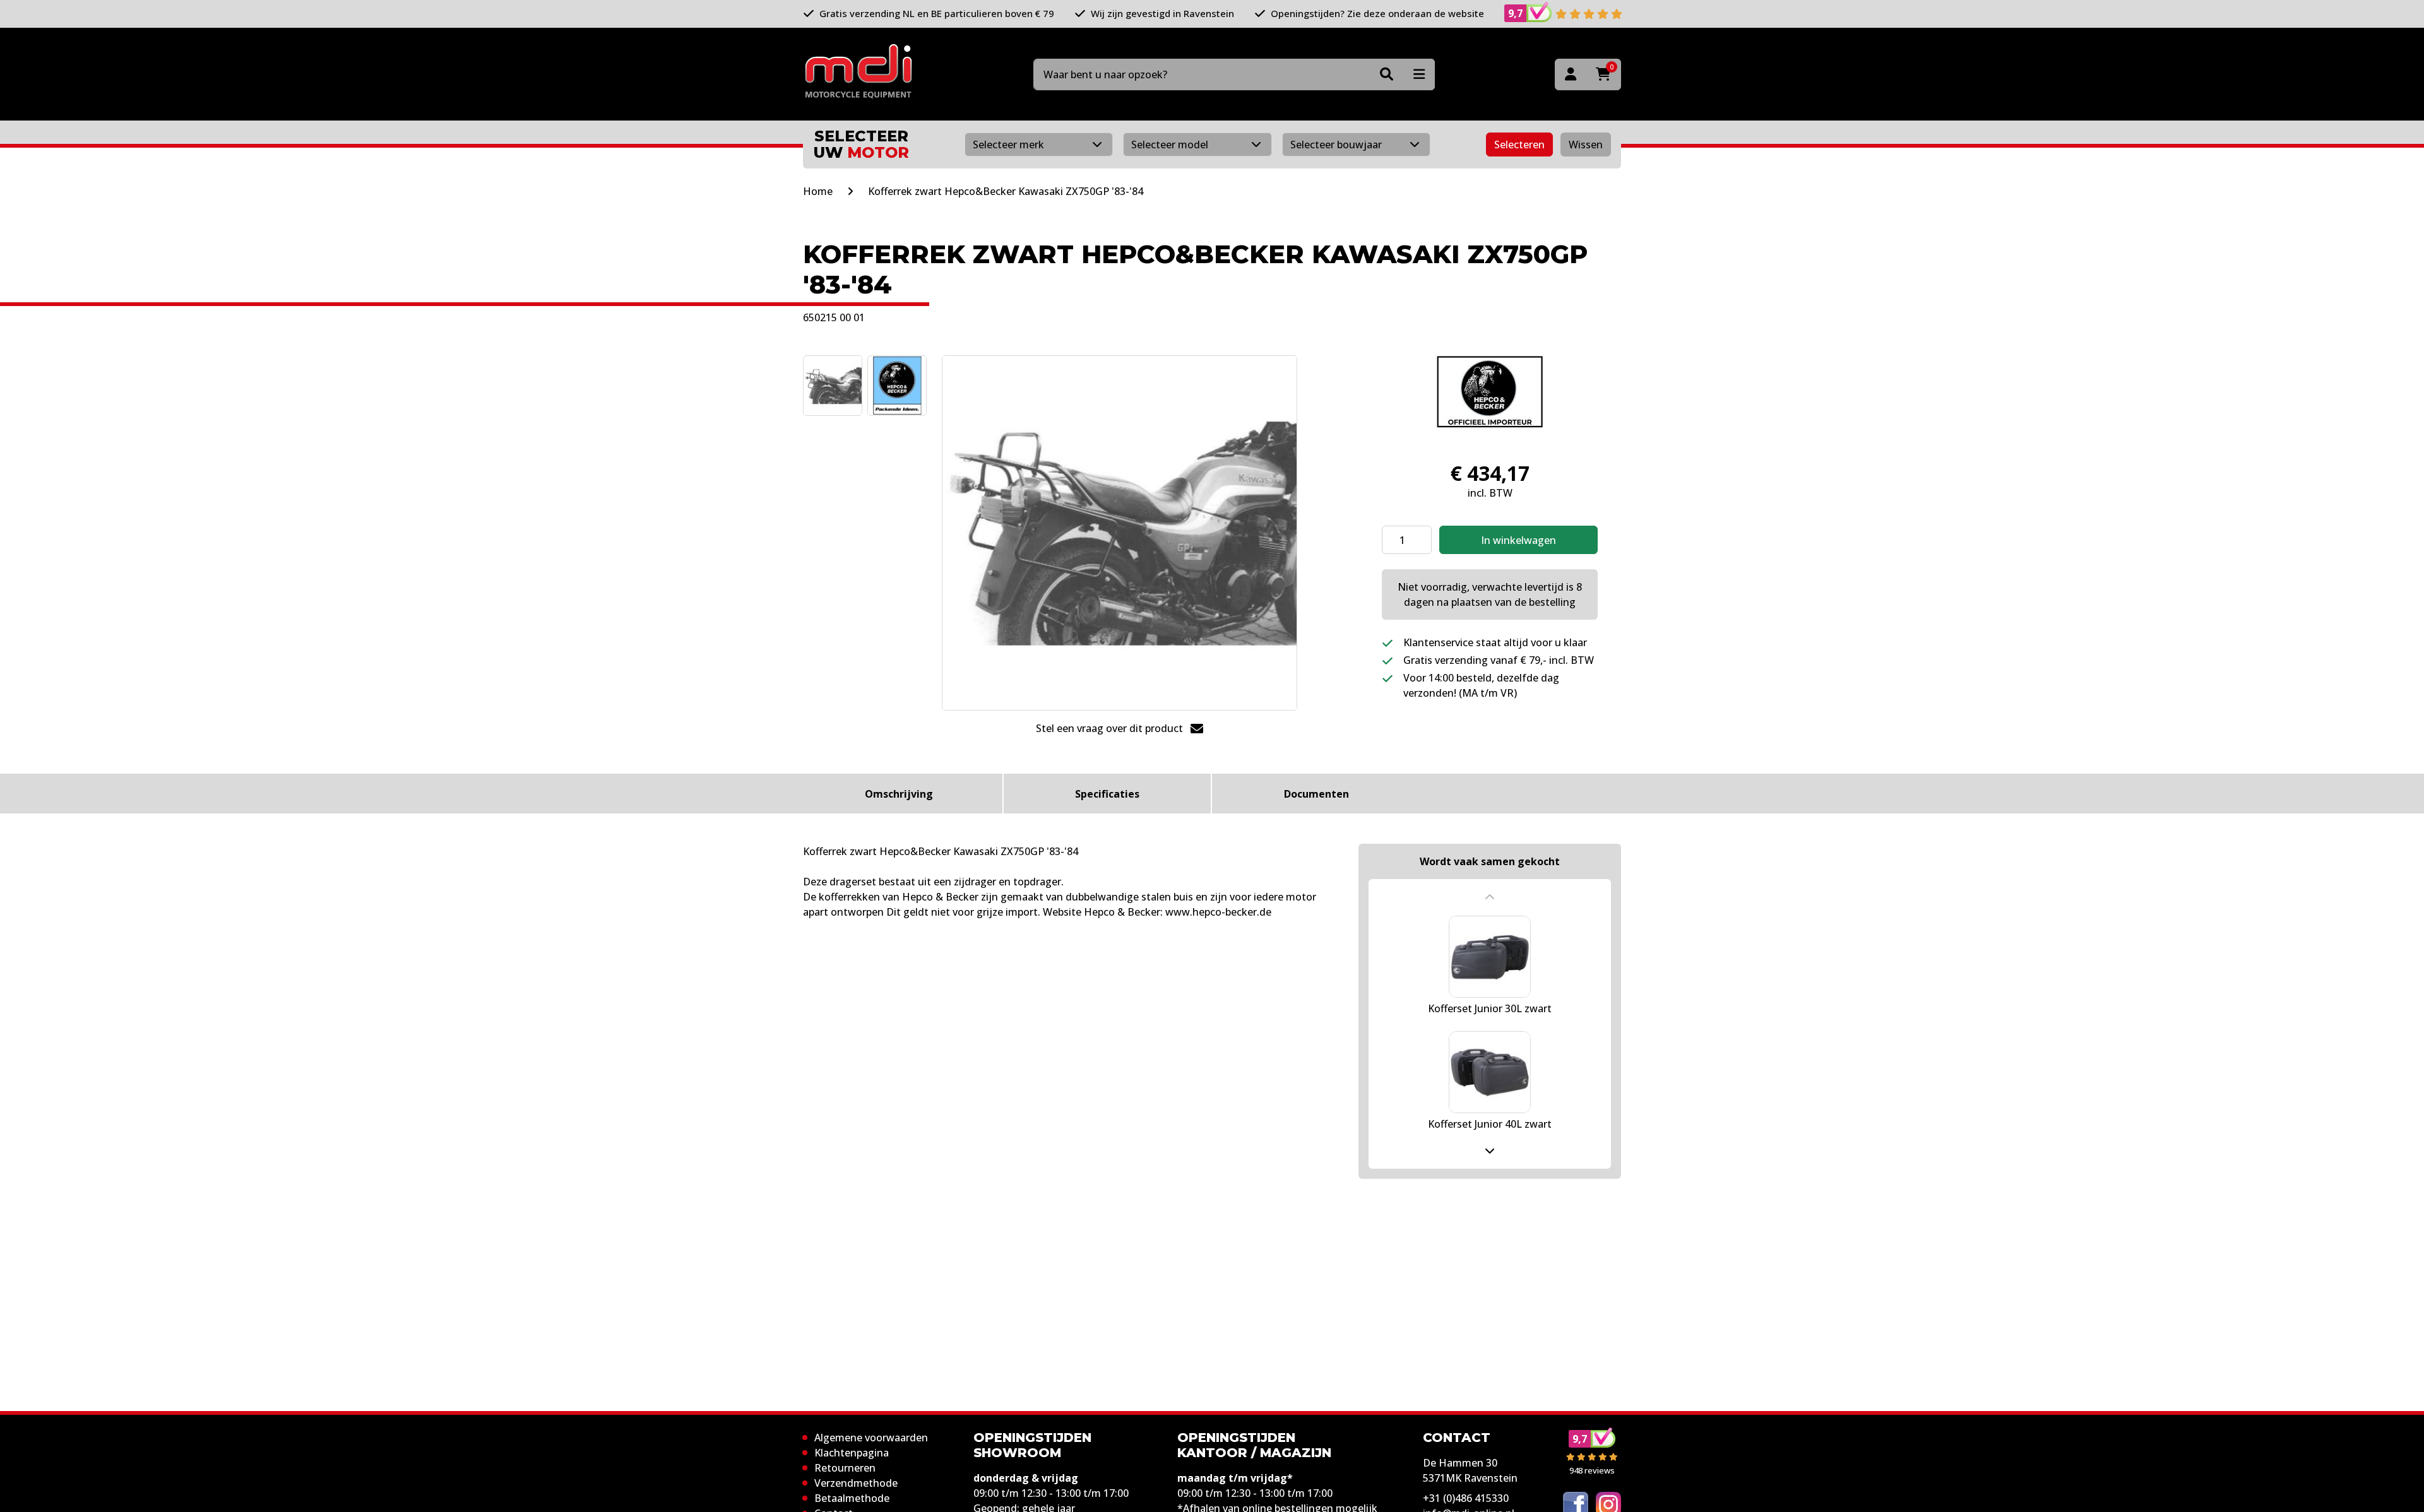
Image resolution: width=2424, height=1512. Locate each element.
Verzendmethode (856, 1483)
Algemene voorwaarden (871, 1438)
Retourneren (845, 1468)
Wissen (1586, 145)
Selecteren (1519, 145)
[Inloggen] (1571, 74)
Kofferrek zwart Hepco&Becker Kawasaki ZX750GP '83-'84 (1006, 191)
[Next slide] (1490, 1150)
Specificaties (1107, 794)
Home (818, 191)
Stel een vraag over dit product (1111, 728)
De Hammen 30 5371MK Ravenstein (1470, 1470)
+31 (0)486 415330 (1466, 1498)
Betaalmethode (852, 1498)
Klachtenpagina (852, 1453)
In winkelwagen (1518, 540)
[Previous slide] (1490, 897)
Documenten (1316, 794)
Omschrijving (899, 794)
